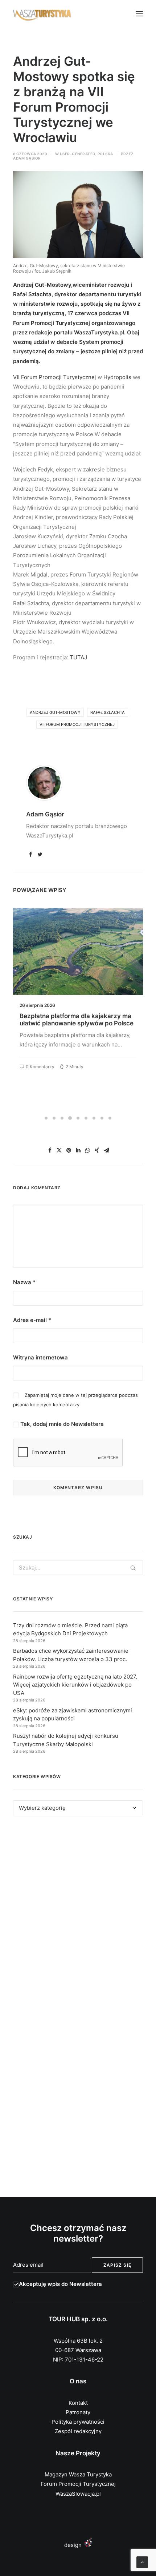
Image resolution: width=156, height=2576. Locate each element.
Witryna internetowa (40, 1357)
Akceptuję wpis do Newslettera (60, 2284)
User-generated (78, 154)
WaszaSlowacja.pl (78, 2494)
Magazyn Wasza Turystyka (78, 2474)
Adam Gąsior (27, 158)
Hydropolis (117, 377)
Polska (105, 154)
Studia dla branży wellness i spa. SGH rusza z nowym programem (75, 1020)
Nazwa (24, 1282)
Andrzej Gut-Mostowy (55, 712)
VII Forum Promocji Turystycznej (77, 724)
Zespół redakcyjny (78, 2431)
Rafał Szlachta (108, 712)
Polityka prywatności (78, 2422)
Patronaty (78, 2412)
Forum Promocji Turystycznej (78, 2484)
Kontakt (78, 2403)
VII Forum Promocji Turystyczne (54, 377)
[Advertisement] (78, 1915)
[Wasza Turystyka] (42, 14)
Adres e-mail (32, 1320)
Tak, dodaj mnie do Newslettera (61, 1424)
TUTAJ (78, 657)
